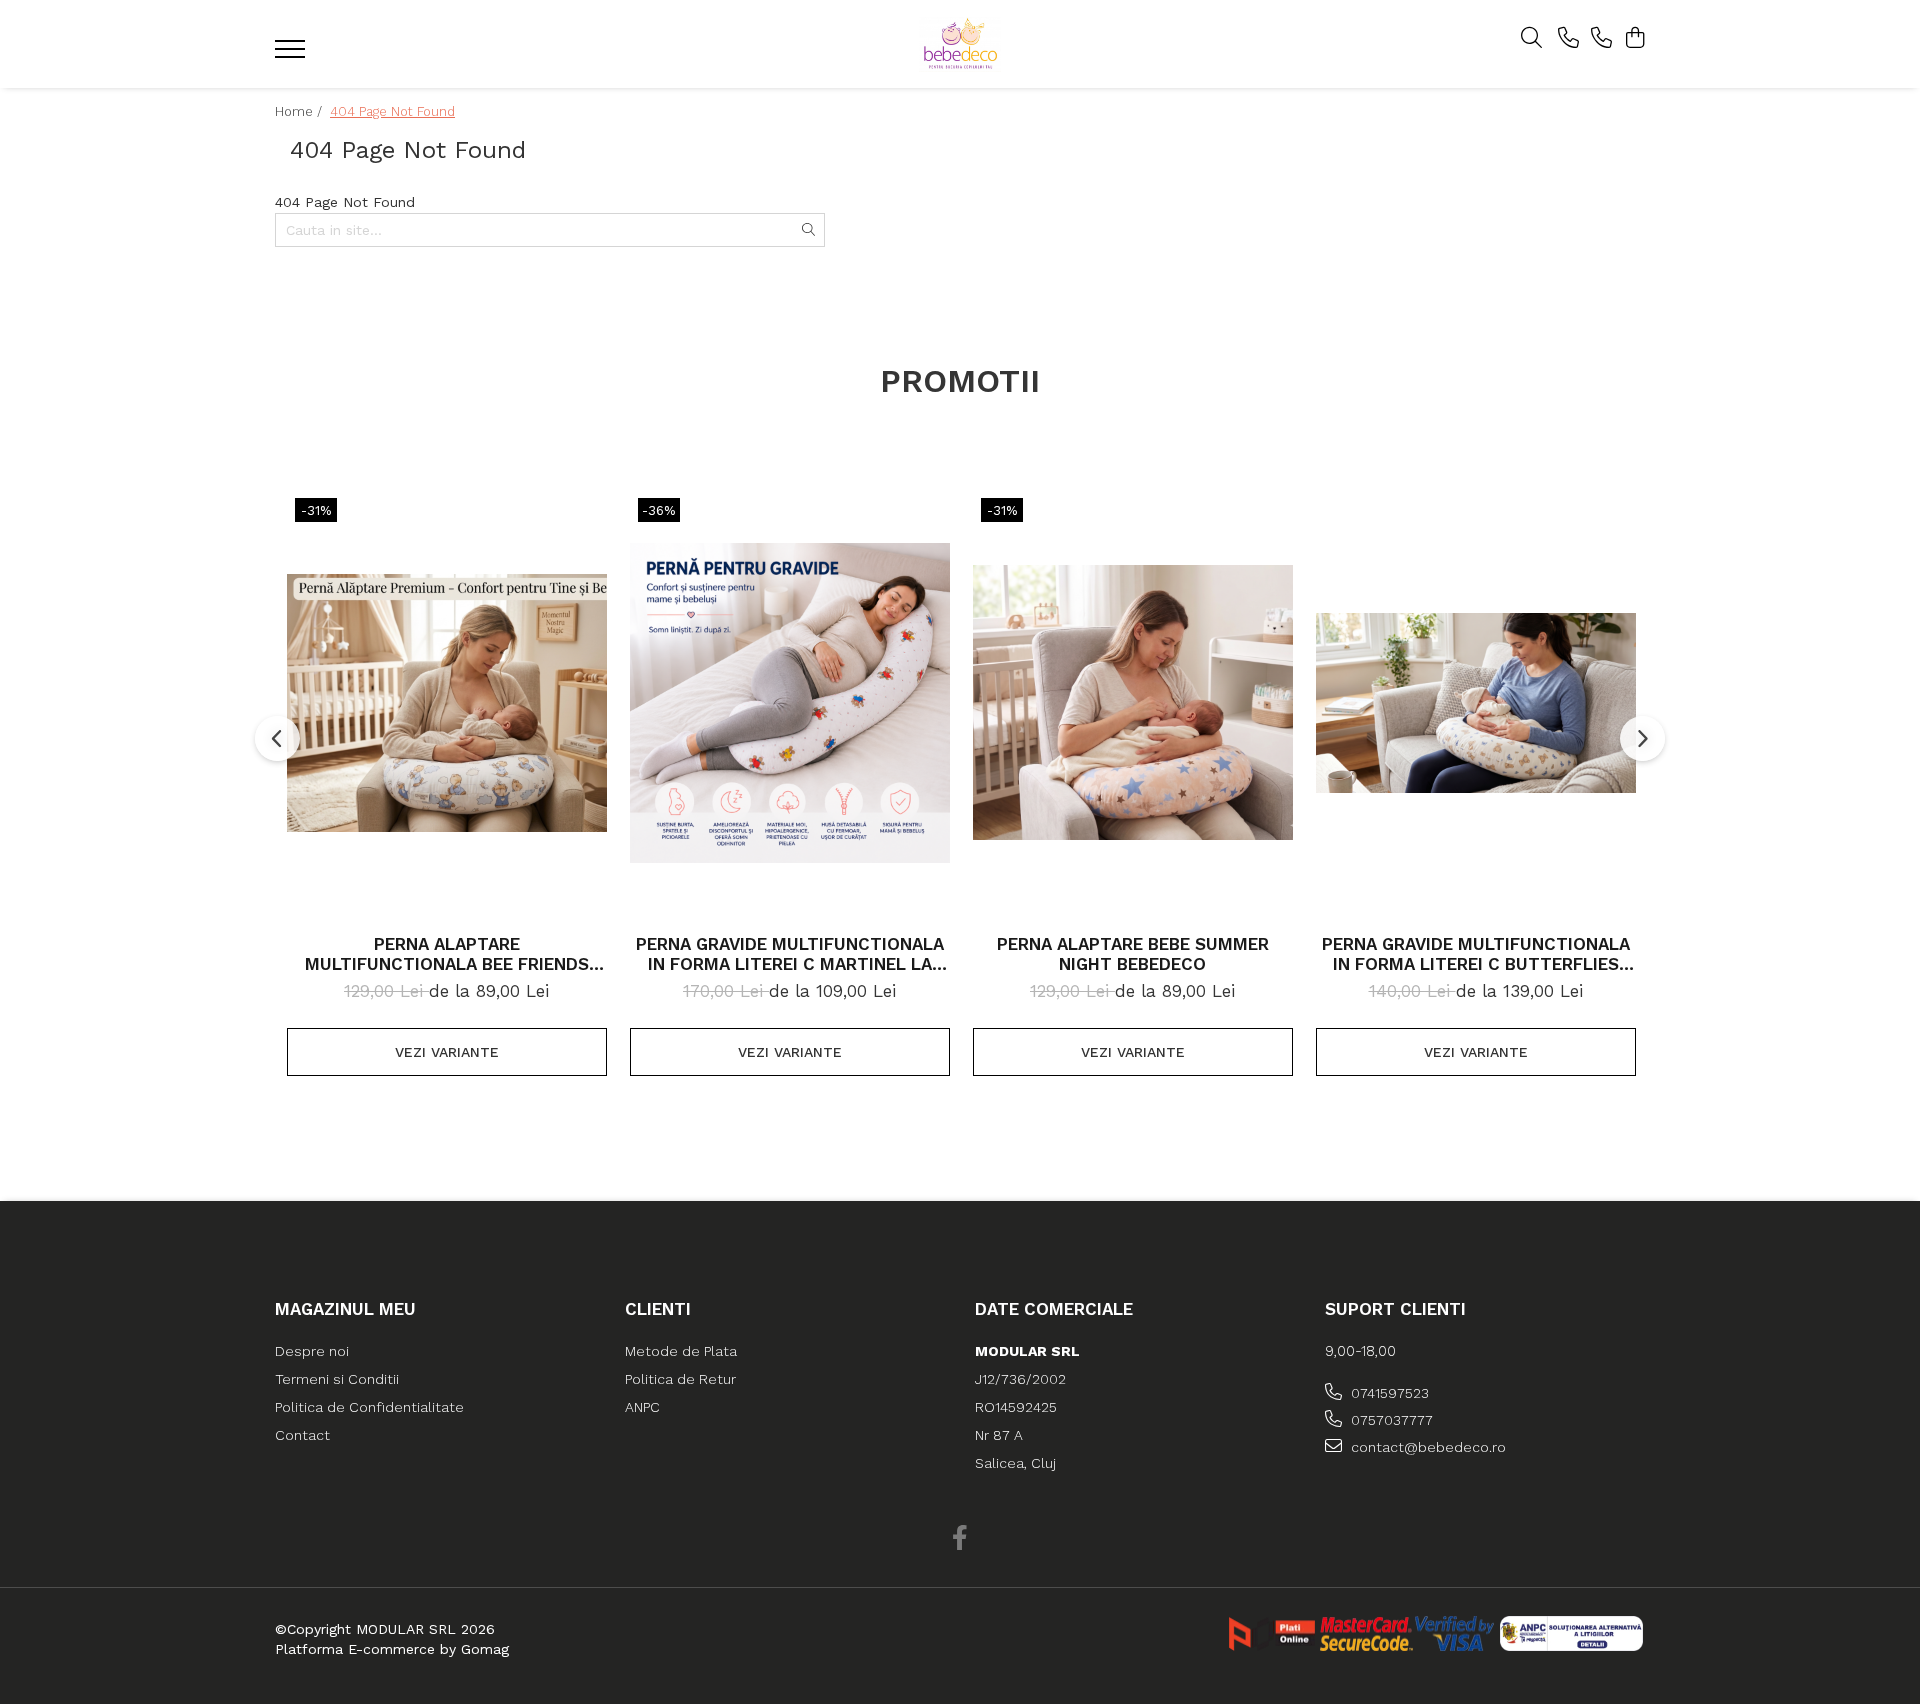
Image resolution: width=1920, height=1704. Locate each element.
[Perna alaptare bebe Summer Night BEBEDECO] (1133, 703)
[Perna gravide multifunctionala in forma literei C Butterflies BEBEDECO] (1476, 703)
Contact (302, 1435)
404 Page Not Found (392, 111)
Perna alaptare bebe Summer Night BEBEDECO (1133, 954)
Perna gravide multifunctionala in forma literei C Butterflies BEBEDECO (1476, 954)
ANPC (642, 1407)
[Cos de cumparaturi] (1634, 39)
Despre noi (312, 1351)
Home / (300, 111)
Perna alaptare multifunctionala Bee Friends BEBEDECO (447, 954)
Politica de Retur (680, 1379)
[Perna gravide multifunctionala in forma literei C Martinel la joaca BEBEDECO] (790, 703)
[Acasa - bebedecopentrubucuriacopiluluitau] (960, 44)
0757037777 (1390, 1420)
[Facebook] (960, 1539)
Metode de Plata (681, 1351)
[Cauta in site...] (1531, 39)
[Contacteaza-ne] (1568, 39)
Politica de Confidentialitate (369, 1407)
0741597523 (1388, 1393)
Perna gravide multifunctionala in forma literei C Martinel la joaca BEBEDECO (790, 954)
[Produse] (292, 55)
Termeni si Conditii (337, 1379)
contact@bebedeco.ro (1426, 1447)
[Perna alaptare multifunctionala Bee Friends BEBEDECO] (447, 703)
